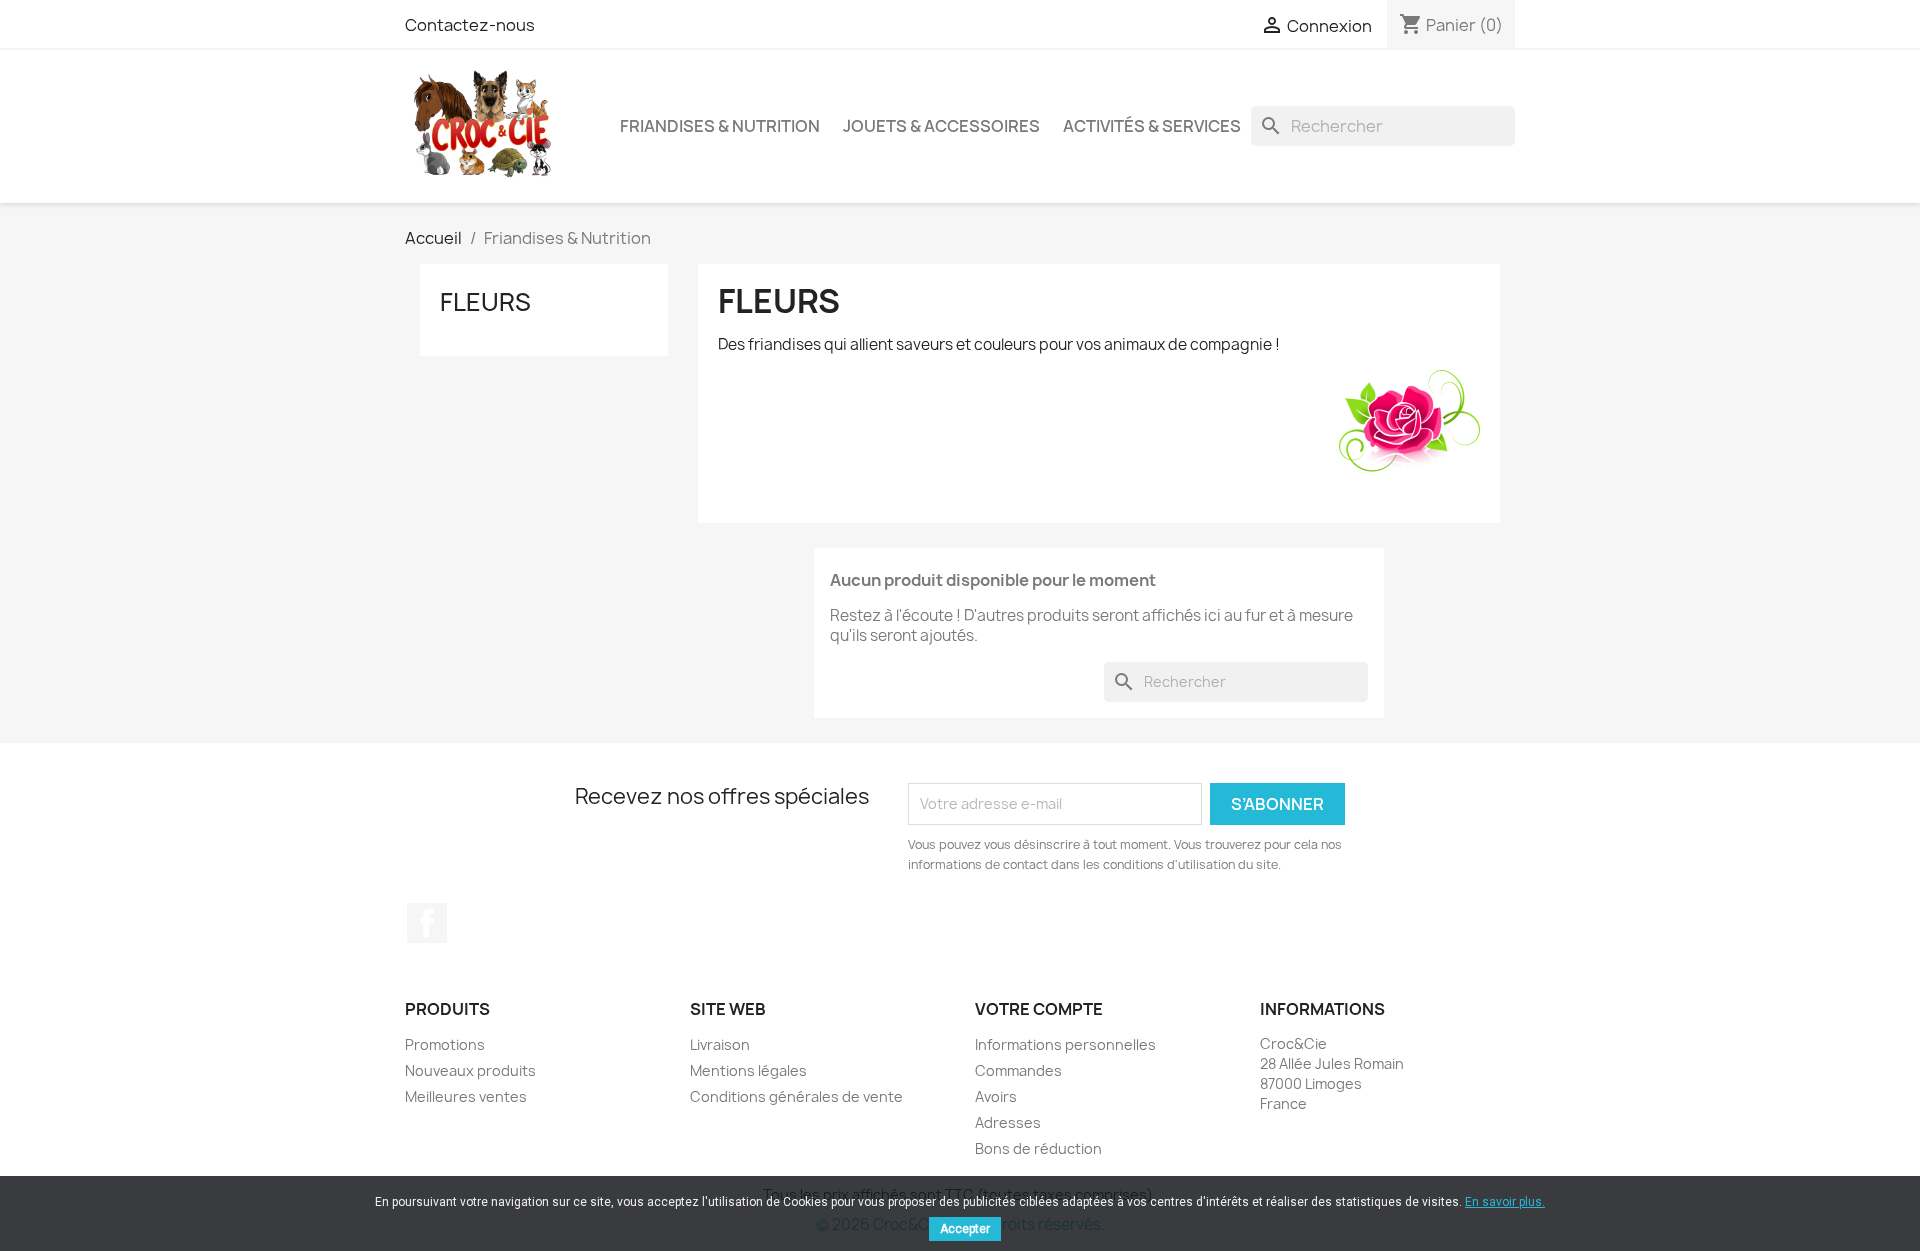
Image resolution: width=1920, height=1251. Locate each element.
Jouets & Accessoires (941, 126)
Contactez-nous (470, 25)
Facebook (427, 923)
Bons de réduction (1038, 1148)
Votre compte (1039, 1009)
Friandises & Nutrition (720, 126)
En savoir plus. (1505, 1202)
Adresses (1008, 1122)
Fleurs (485, 302)
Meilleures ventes (466, 1096)
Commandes (1018, 1070)
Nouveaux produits (470, 1070)
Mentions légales (748, 1070)
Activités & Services (1152, 126)
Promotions (445, 1044)
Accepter (965, 1229)
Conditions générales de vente (796, 1096)
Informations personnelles (1065, 1044)
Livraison (720, 1044)
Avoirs (996, 1096)
